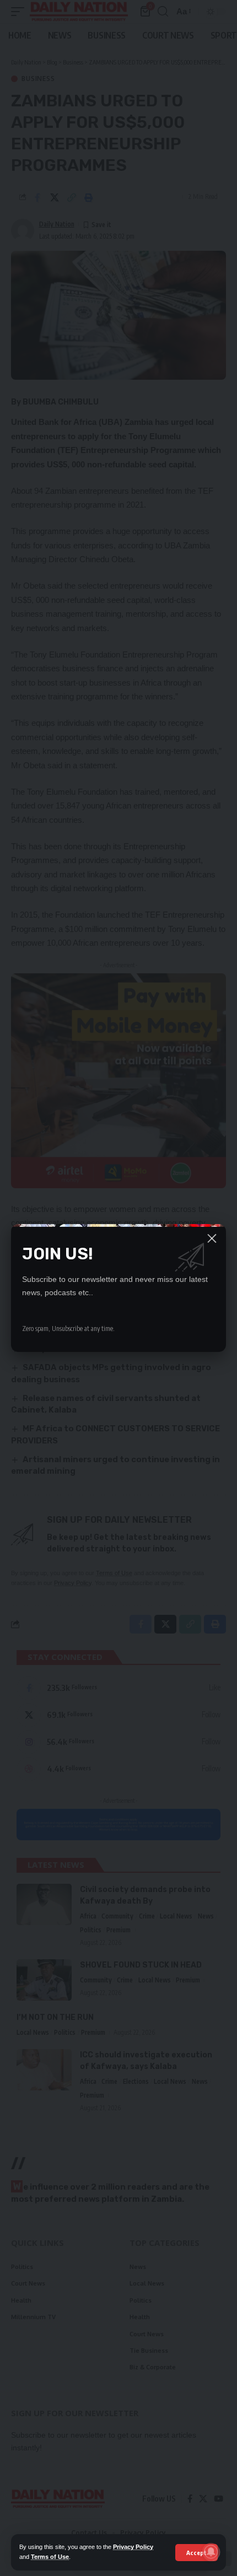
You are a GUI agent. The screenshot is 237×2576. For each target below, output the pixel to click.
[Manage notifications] (211, 2552)
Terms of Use (50, 2557)
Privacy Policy (133, 2547)
